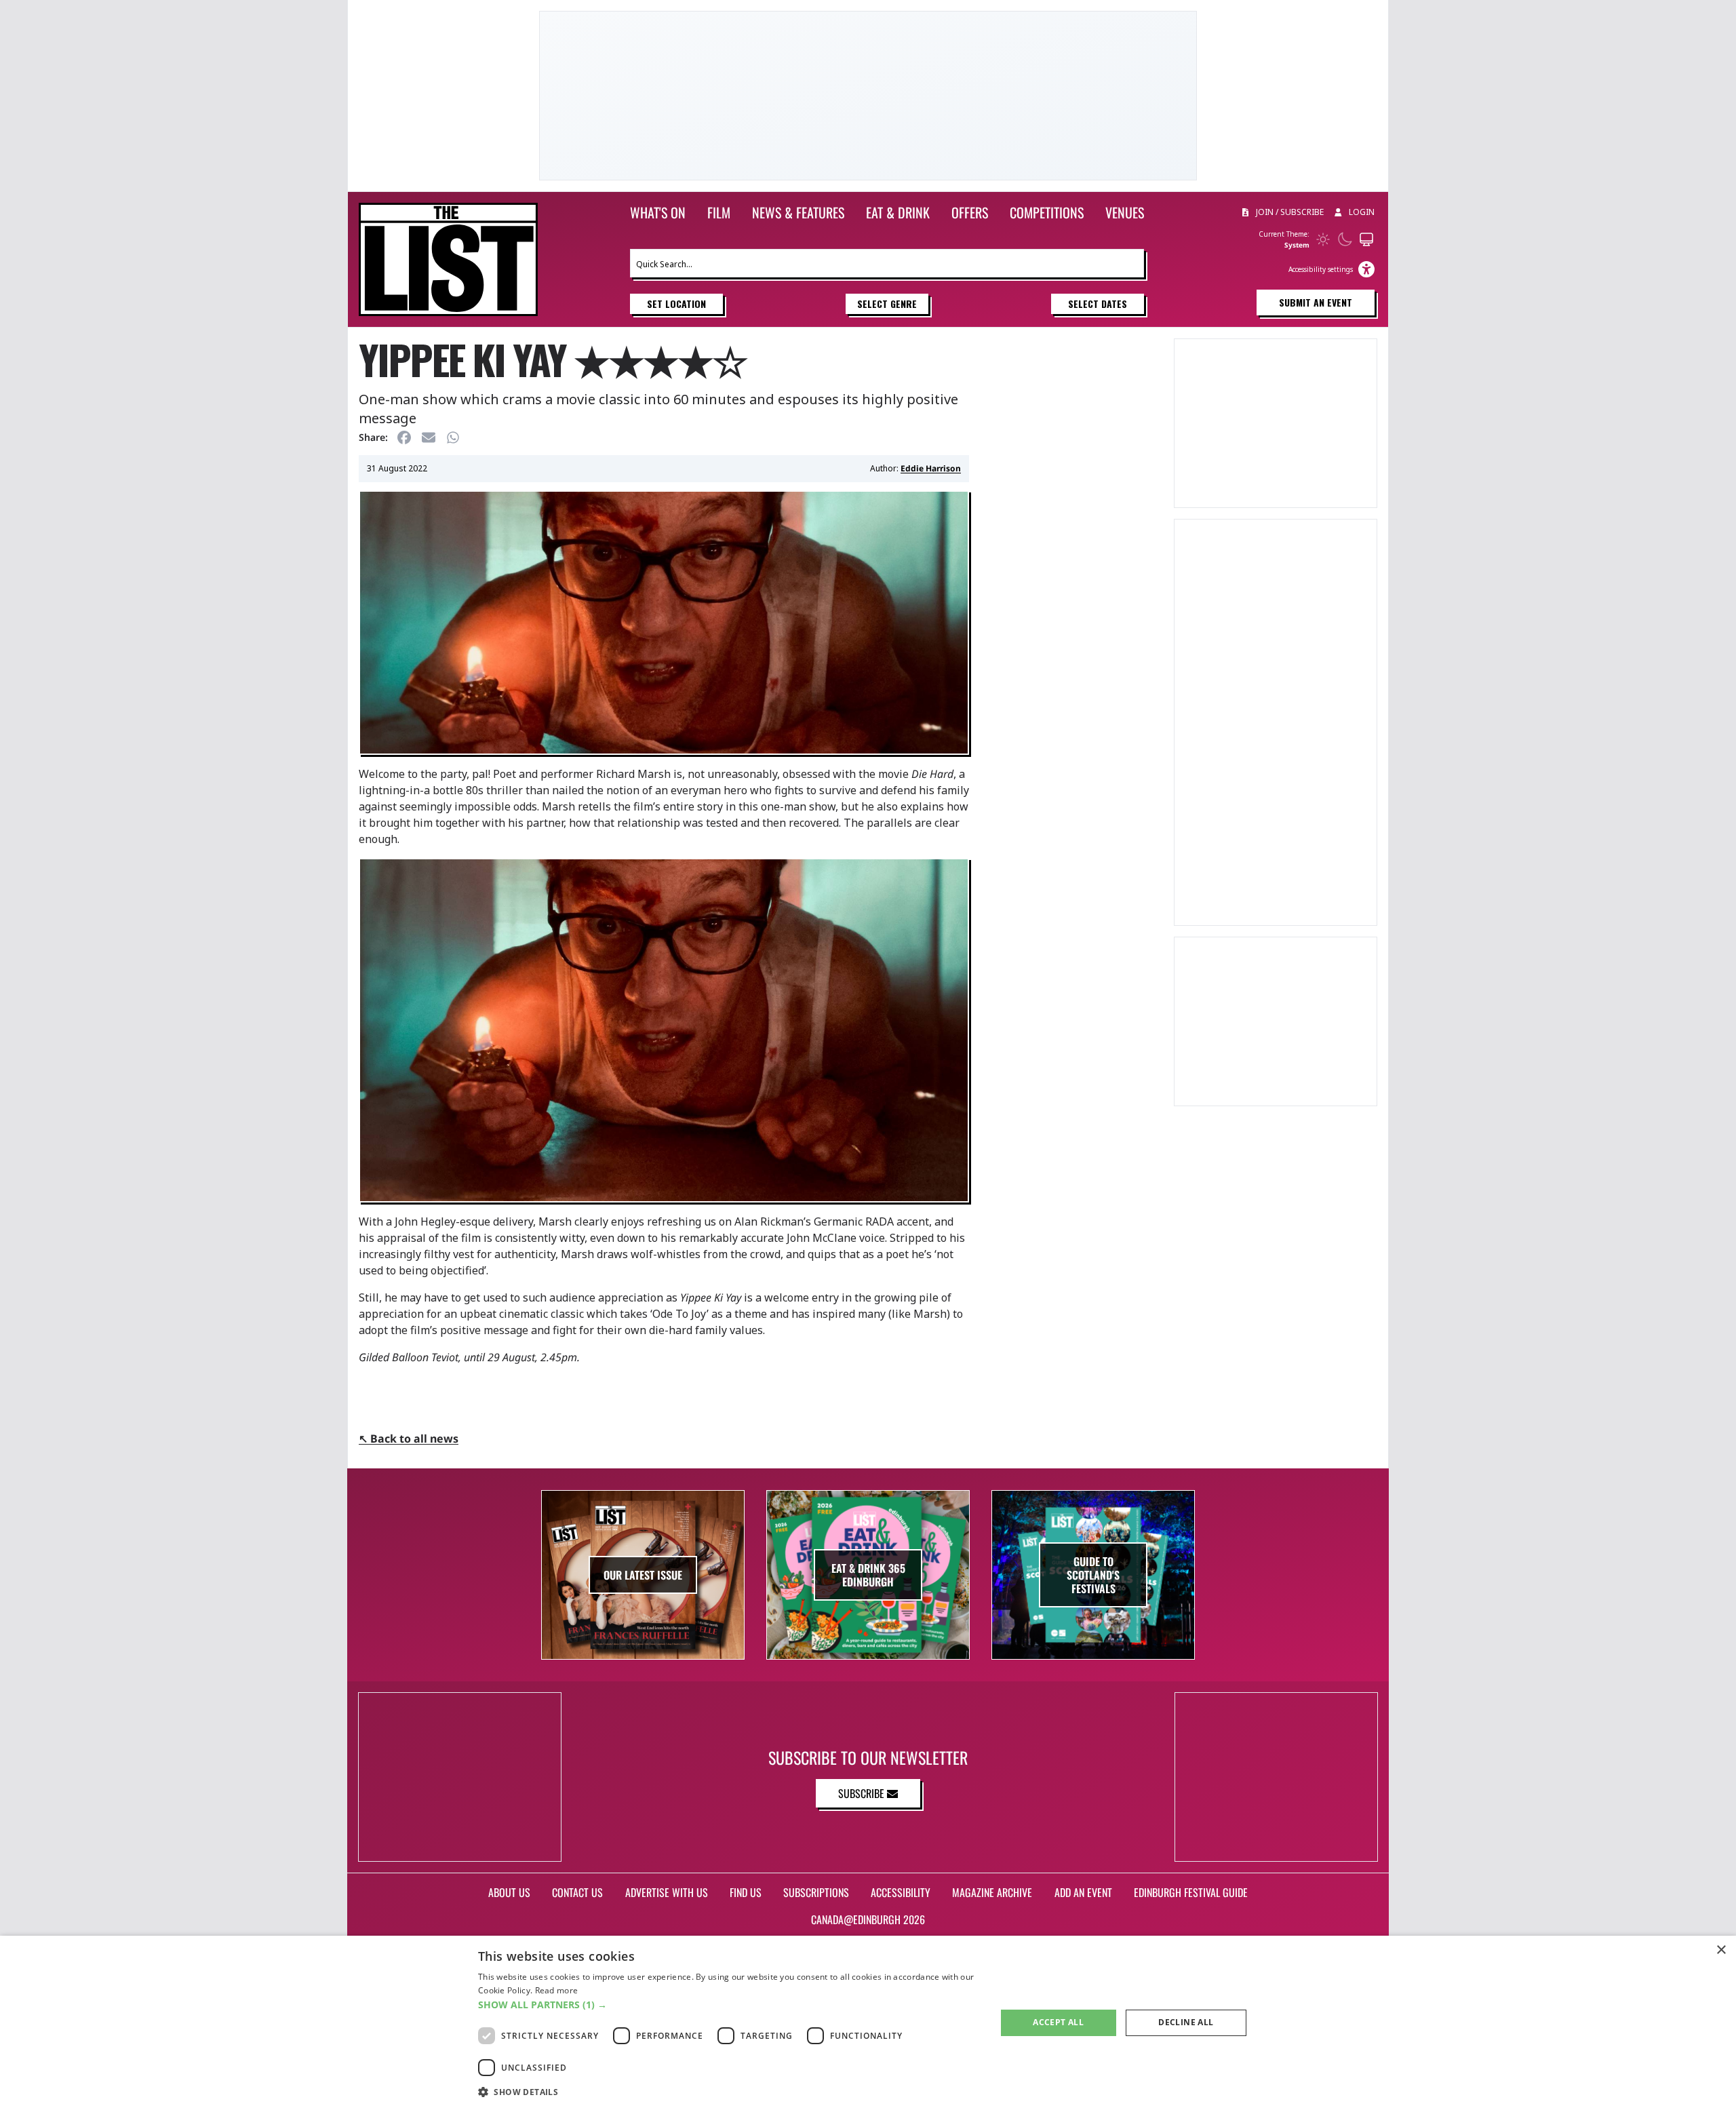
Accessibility (901, 1892)
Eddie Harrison (931, 468)
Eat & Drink (898, 212)
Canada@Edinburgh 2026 (868, 1919)
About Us (509, 1892)
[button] (729, 2005)
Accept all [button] (1058, 2022)
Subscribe (863, 1793)
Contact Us (577, 1892)
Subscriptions (816, 1892)
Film (719, 212)
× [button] (1721, 1950)
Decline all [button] (1186, 2022)
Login (1361, 212)
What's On (658, 212)
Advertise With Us (667, 1892)
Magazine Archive (992, 1892)
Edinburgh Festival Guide (1191, 1892)
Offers (970, 212)
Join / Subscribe (1289, 212)
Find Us (746, 1892)
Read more (557, 1990)
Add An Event (1083, 1892)
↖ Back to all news (409, 1439)
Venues (1125, 212)
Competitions (1047, 212)
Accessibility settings (1321, 269)
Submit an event (1316, 302)
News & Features (798, 212)
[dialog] (868, 2023)
